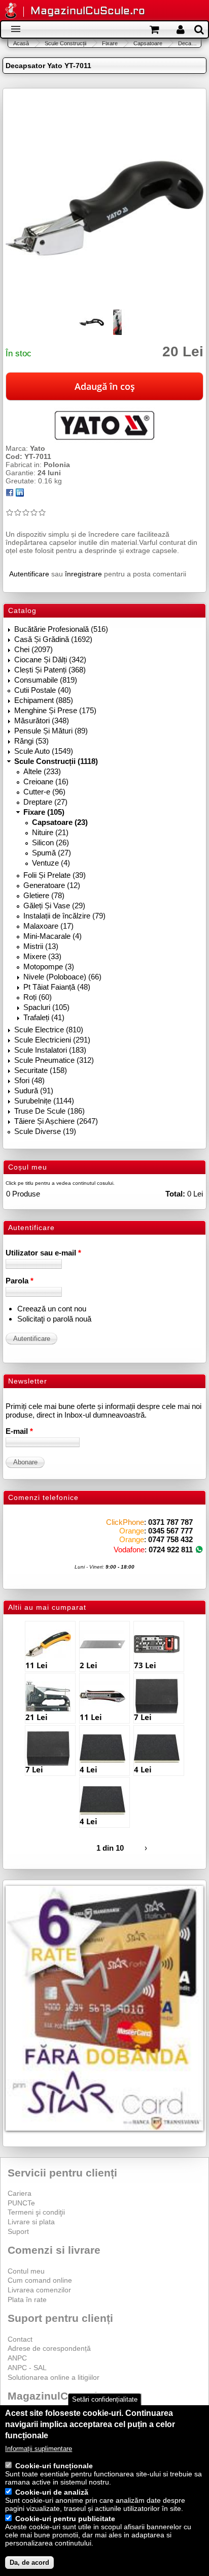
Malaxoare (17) (48, 926)
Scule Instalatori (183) (50, 1050)
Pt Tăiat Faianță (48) (57, 987)
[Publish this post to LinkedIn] (20, 494)
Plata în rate (27, 2299)
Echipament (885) (44, 700)
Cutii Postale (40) (43, 690)
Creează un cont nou (52, 1309)
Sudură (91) (34, 1091)
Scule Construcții (65, 43)
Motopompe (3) (49, 967)
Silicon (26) (50, 842)
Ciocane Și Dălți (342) (50, 660)
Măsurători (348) (42, 720)
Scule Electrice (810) (49, 1030)
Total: (175, 1194)
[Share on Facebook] (10, 494)
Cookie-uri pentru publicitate (65, 2519)
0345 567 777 (170, 1531)
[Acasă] (11, 11)
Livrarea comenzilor (39, 2290)
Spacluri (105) (46, 1007)
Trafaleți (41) (44, 1017)
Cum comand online (40, 2280)
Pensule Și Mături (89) (51, 731)
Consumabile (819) (46, 680)
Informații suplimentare (39, 2449)
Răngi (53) (31, 741)
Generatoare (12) (52, 885)
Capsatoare (148, 43)
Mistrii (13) (41, 946)
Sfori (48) (29, 1080)
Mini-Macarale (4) (53, 936)
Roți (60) (38, 997)
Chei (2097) (33, 649)
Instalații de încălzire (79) (64, 916)
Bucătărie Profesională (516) (61, 629)
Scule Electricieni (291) (52, 1040)
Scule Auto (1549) (44, 751)
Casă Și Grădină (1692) (53, 639)
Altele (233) (42, 771)
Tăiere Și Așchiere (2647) (56, 1121)
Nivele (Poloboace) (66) (62, 977)
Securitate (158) (41, 1070)
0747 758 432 (170, 1539)
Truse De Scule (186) (49, 1111)
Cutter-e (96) (44, 792)
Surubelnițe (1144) (44, 1101)
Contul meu (26, 2271)
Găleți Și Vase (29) (54, 906)
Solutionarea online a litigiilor (54, 2377)
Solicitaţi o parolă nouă (54, 1319)
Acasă (21, 43)
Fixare (110, 43)
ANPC (17, 2358)
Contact (20, 2339)
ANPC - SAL (27, 2368)
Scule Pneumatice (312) (54, 1060)
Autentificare (29, 574)
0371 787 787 (170, 1522)
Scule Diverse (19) (45, 1131)
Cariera (20, 2193)
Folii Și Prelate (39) (55, 875)
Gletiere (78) (44, 895)
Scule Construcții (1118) (56, 761)
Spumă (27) (51, 853)
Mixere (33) (42, 956)
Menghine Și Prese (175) (55, 710)
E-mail (19, 1431)
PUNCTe (21, 2203)
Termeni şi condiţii (36, 2212)
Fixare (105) (44, 812)
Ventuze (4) (51, 863)
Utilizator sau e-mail (43, 1253)
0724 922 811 (171, 1550)
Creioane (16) (46, 781)
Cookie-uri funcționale (54, 2466)
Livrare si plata (31, 2222)
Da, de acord (29, 2563)
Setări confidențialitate (105, 2399)
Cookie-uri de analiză (52, 2492)
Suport (18, 2231)
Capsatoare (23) (60, 822)
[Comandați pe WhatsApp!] (199, 1550)
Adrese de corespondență (49, 2348)
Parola (20, 1281)
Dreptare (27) (45, 802)
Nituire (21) (50, 832)
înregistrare (83, 574)
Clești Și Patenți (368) (50, 670)
